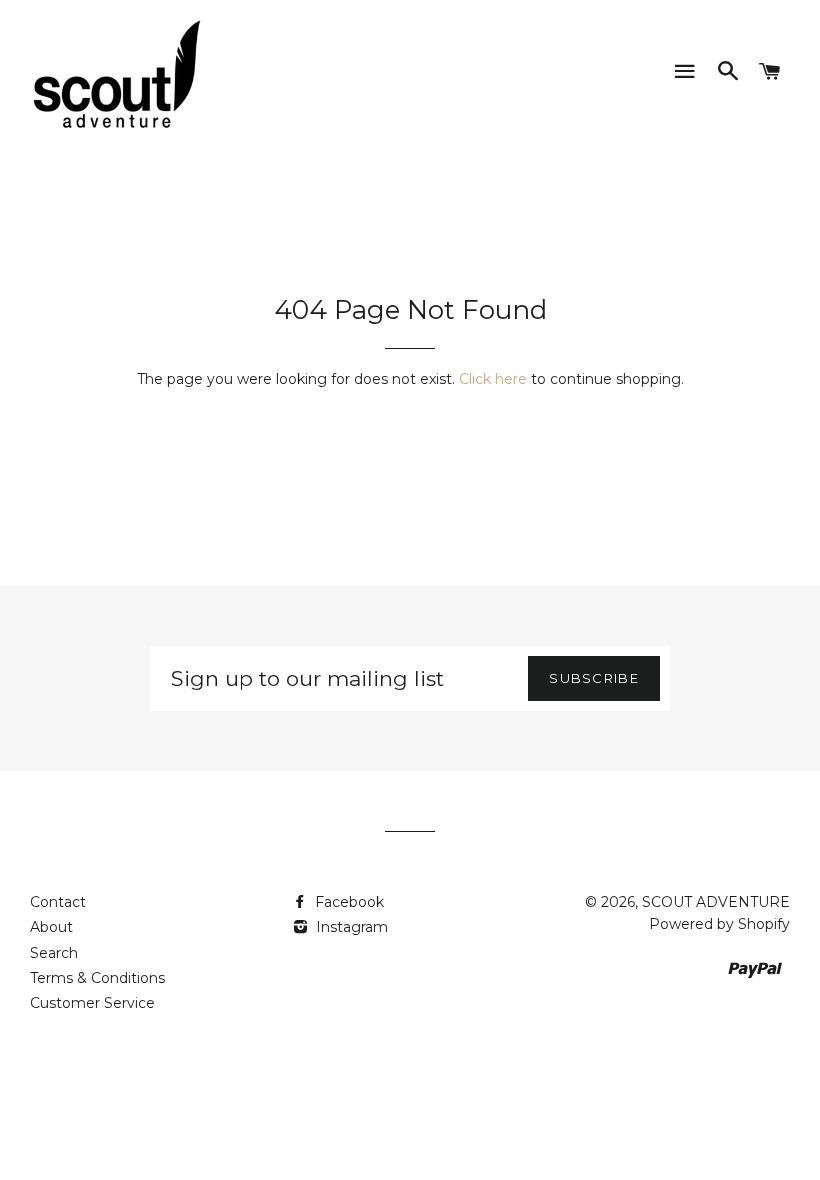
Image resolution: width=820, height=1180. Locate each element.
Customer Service (92, 1003)
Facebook (347, 902)
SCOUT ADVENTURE (716, 902)
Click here (493, 379)
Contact (58, 902)
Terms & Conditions (97, 978)
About (51, 927)
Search (54, 953)
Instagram (350, 927)
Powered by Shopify (719, 924)
